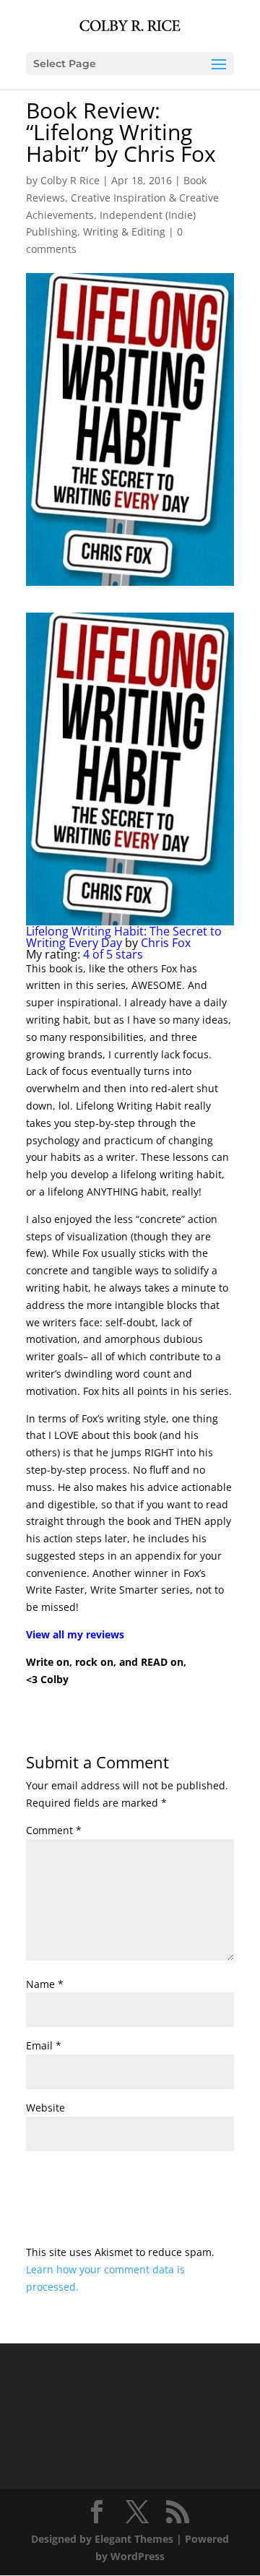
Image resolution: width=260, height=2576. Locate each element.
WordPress (138, 2556)
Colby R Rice (70, 180)
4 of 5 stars (113, 954)
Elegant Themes (134, 2539)
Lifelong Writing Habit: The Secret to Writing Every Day (124, 937)
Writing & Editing (124, 232)
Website (45, 2108)
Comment (54, 1830)
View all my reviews (75, 1634)
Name (45, 1984)
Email (44, 2045)
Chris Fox (166, 943)
